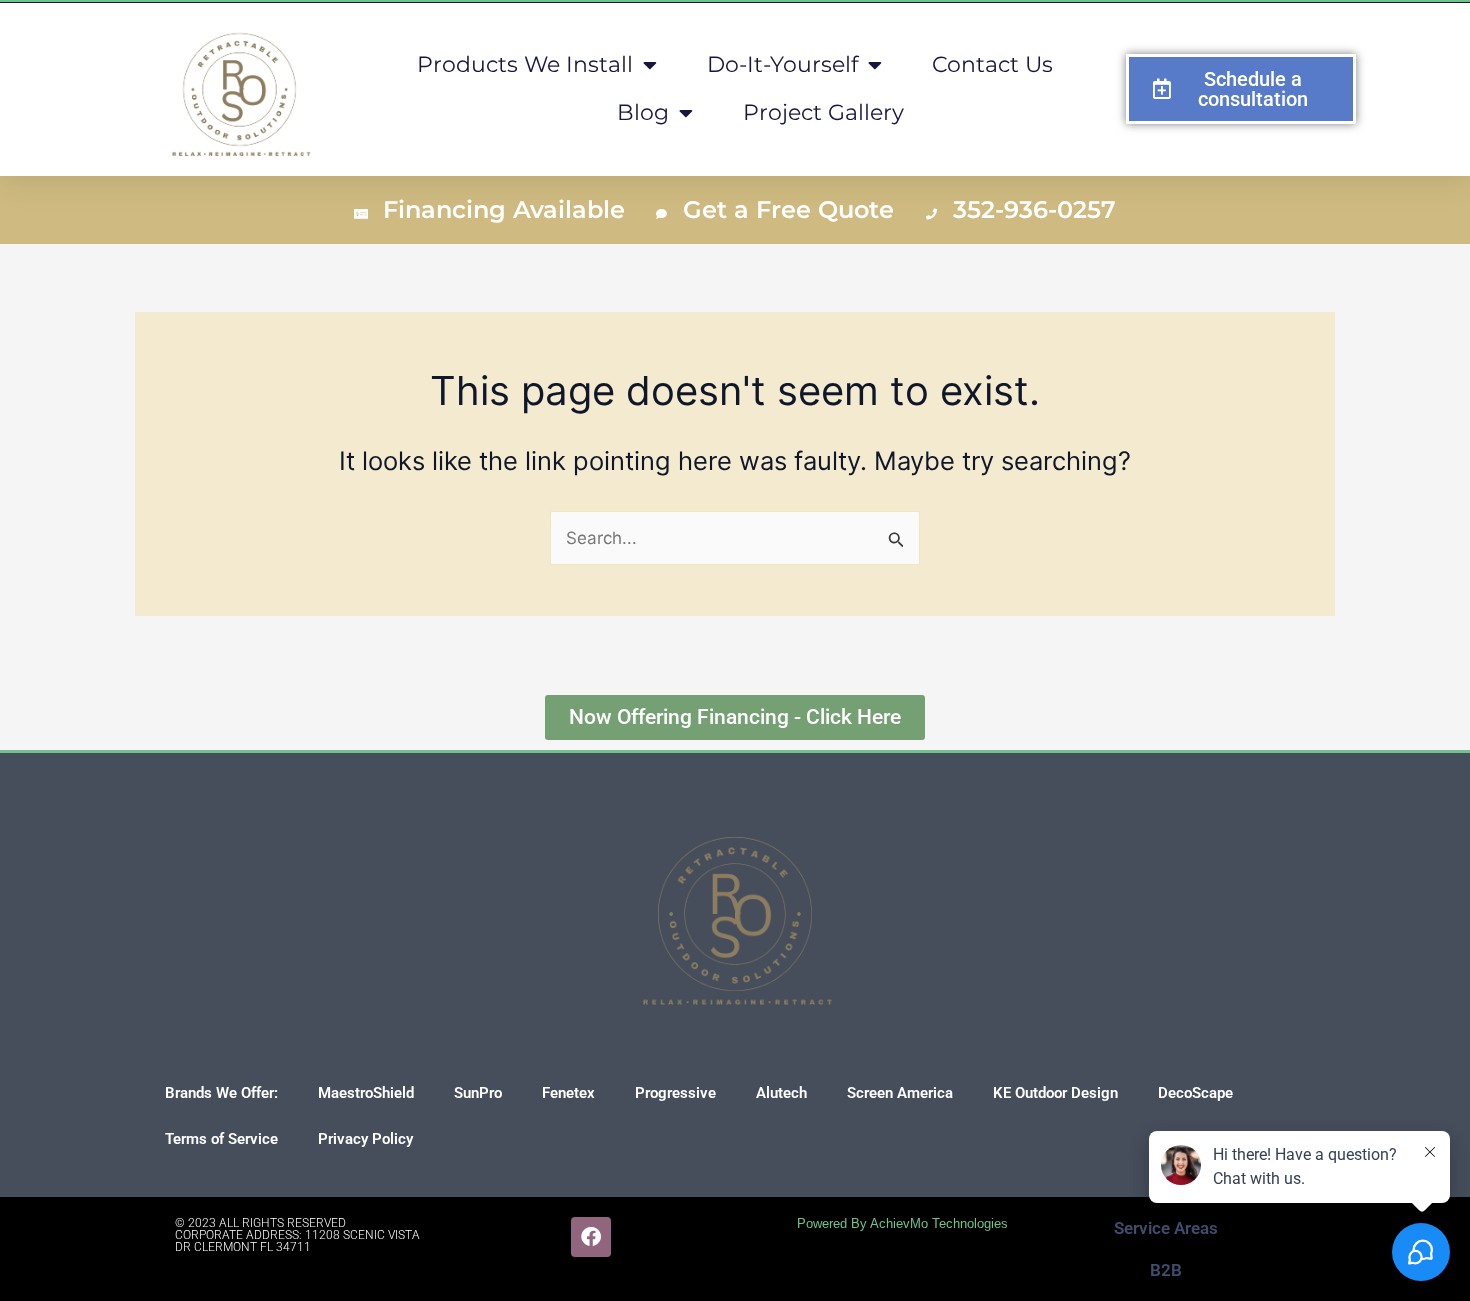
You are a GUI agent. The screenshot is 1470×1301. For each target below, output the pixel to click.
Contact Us (992, 64)
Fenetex (568, 1093)
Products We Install (525, 64)
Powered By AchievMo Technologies (902, 1223)
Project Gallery (823, 112)
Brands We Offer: (221, 1093)
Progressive (675, 1093)
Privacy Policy (365, 1139)
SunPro (478, 1093)
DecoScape (1195, 1093)
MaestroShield (366, 1093)
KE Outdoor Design (1055, 1093)
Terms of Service (221, 1139)
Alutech (781, 1093)
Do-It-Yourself (782, 64)
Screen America (900, 1093)
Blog (643, 112)
